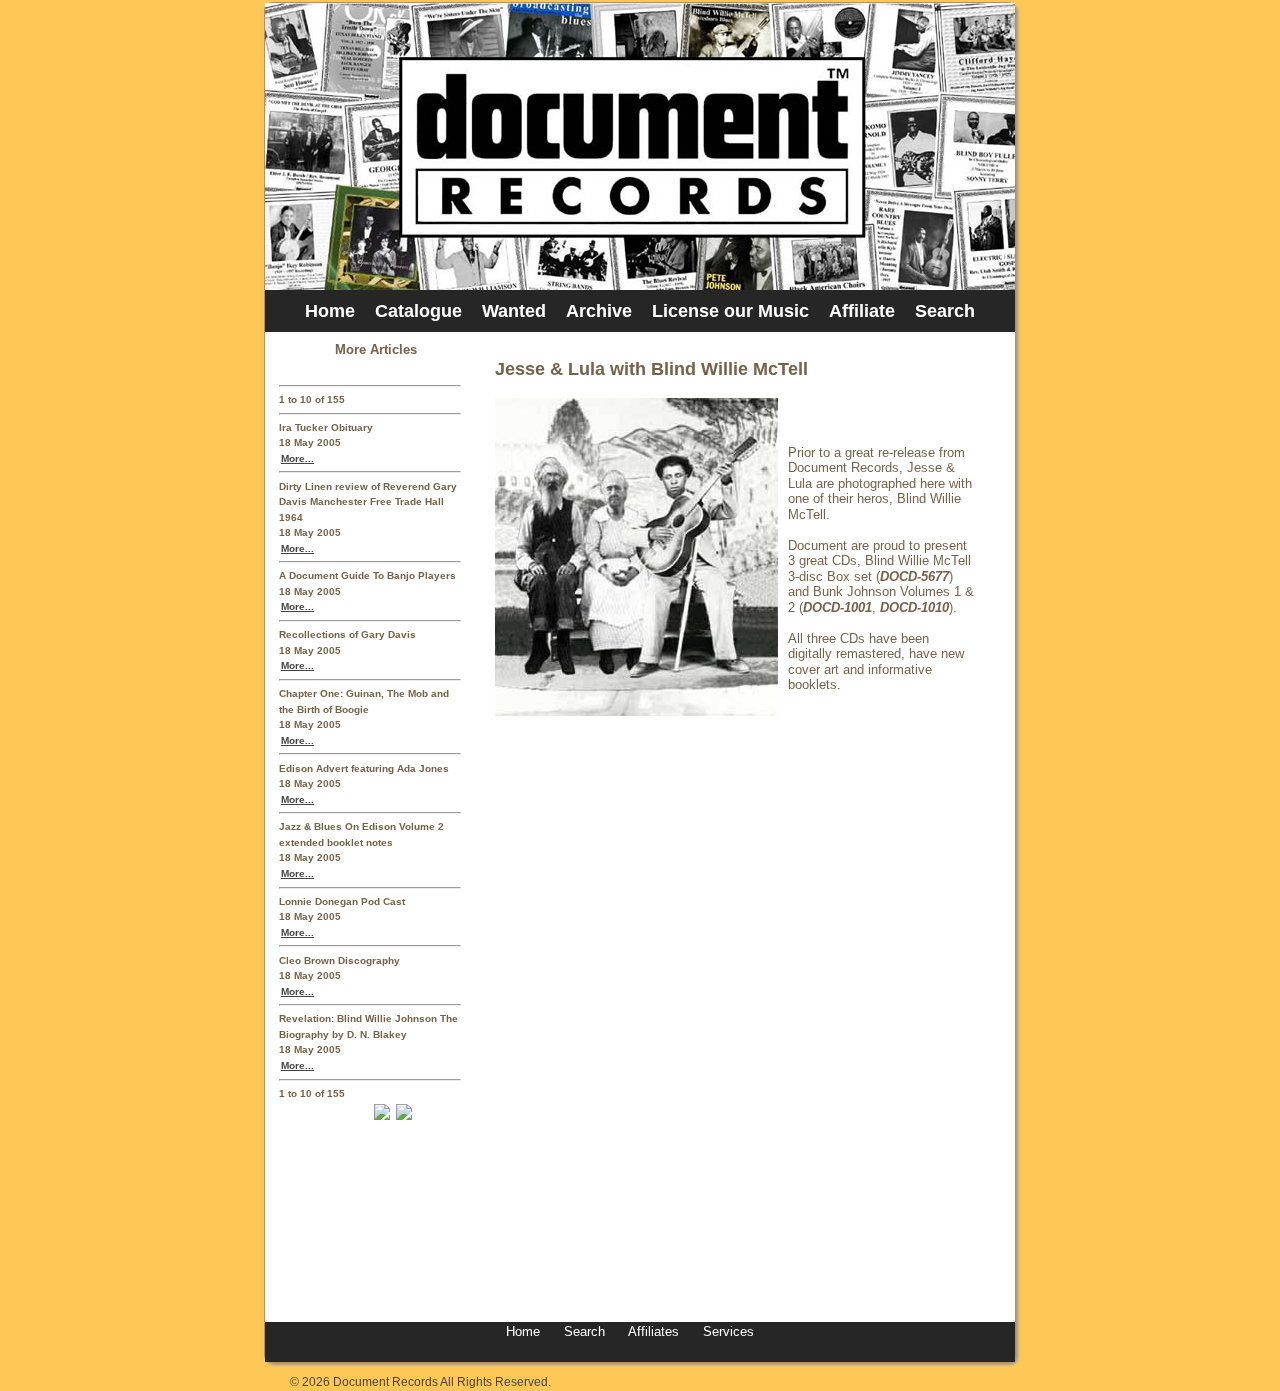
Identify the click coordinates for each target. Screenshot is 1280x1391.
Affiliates (653, 1331)
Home (330, 311)
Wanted (514, 311)
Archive (599, 311)
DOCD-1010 (914, 607)
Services (726, 1331)
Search (945, 311)
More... (297, 458)
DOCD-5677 (914, 576)
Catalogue (418, 311)
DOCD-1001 (837, 607)
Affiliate (862, 311)
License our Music (730, 311)
